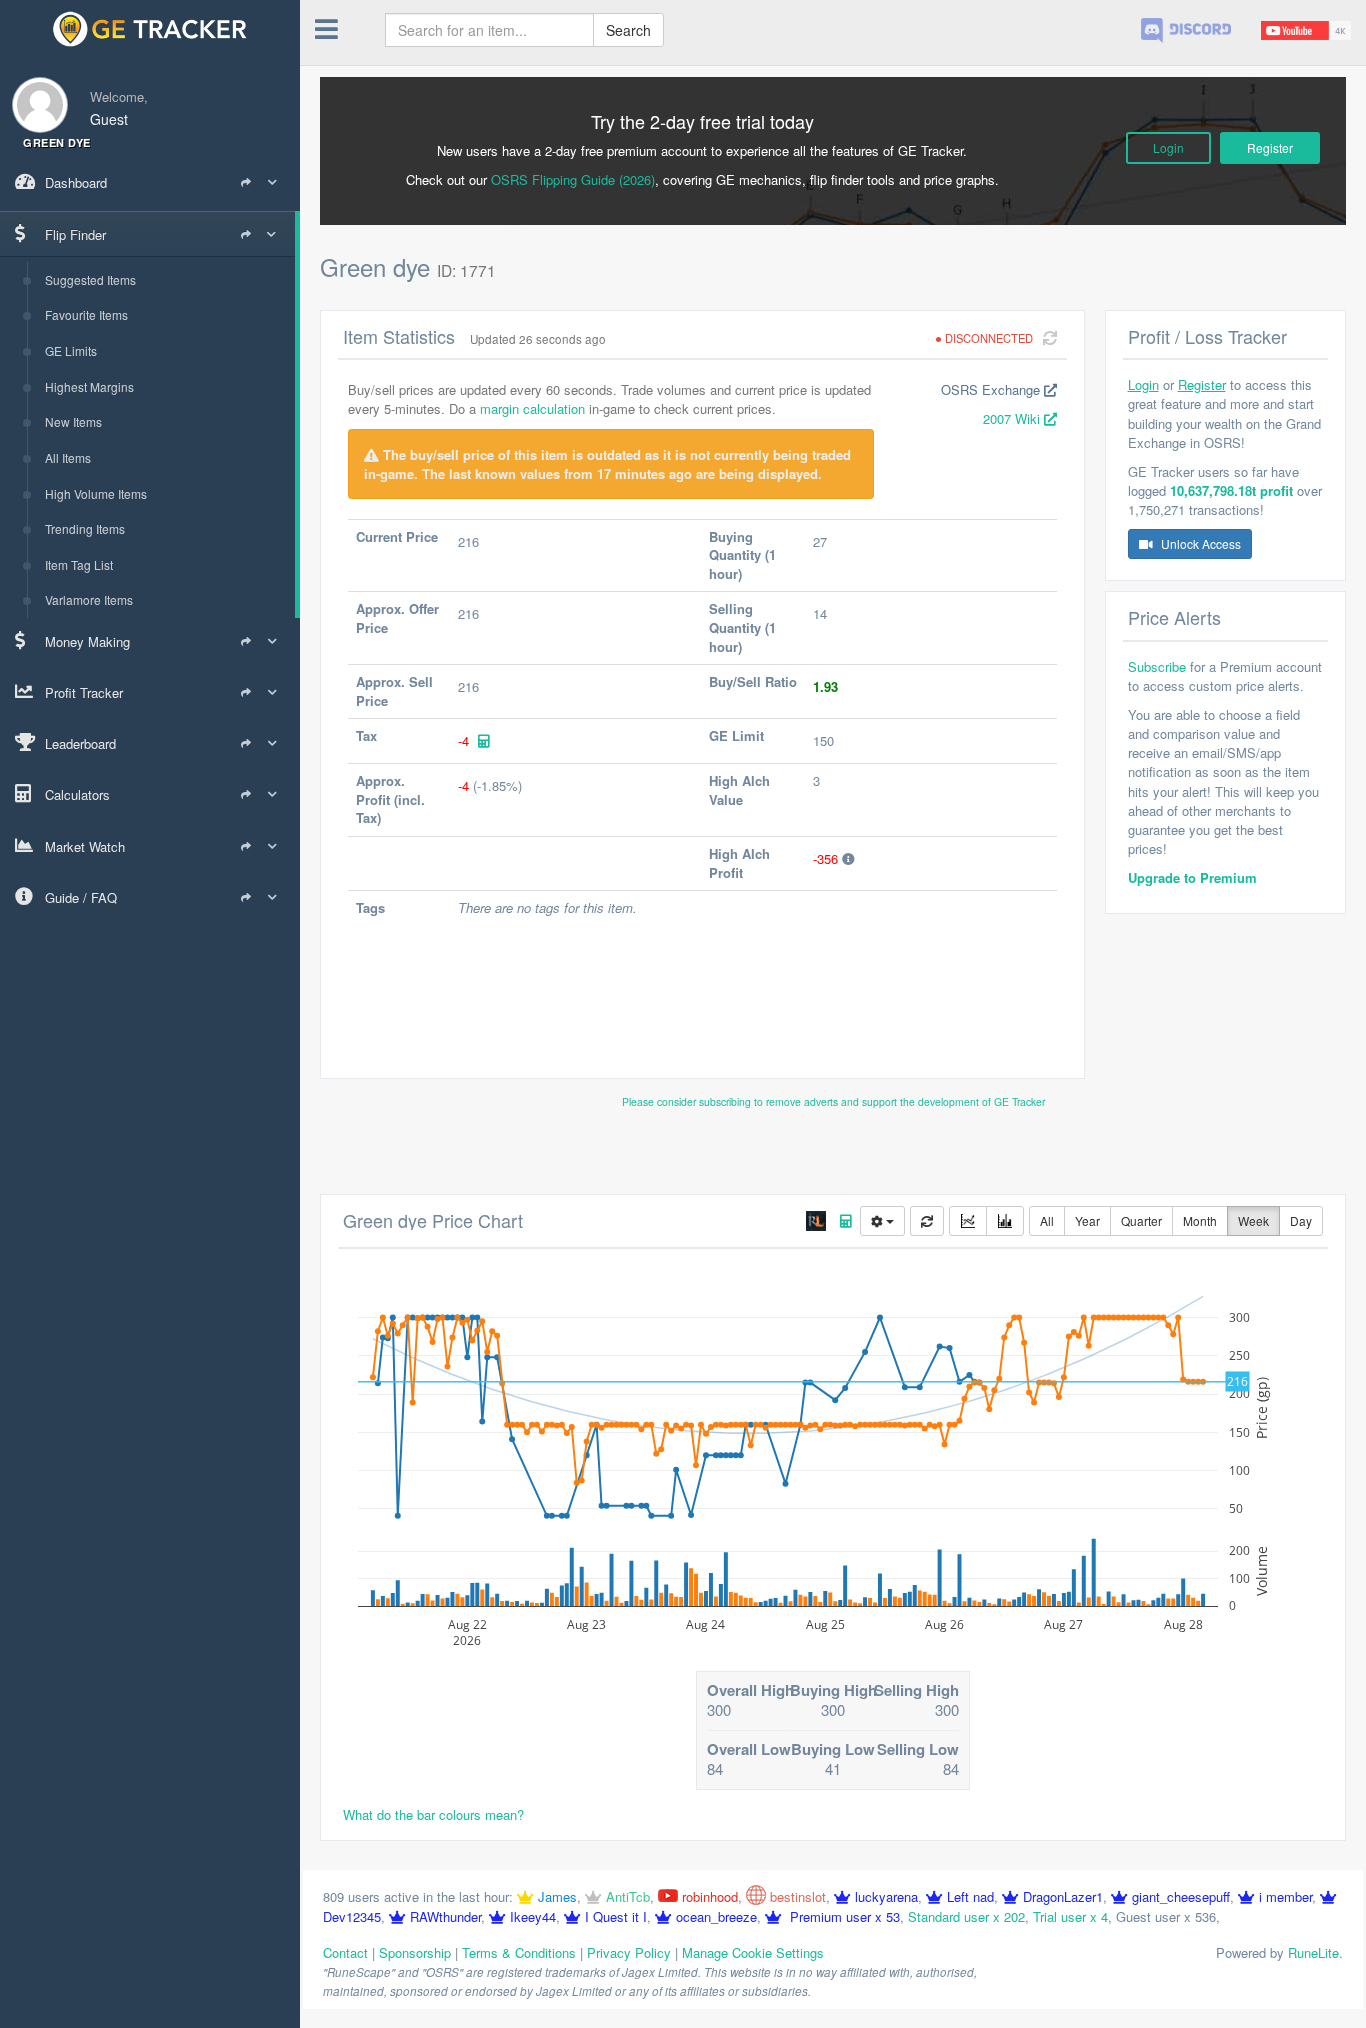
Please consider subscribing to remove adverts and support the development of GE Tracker (833, 1101)
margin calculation (532, 408)
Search (628, 30)
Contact (345, 1952)
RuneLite (1313, 1952)
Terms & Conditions (519, 1952)
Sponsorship (415, 1952)
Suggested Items (90, 279)
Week (1253, 1220)
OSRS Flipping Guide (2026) (573, 179)
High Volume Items (96, 493)
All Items (68, 457)
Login (1168, 147)
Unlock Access (1199, 543)
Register (1270, 147)
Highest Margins (89, 386)
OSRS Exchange (992, 389)
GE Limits (71, 350)
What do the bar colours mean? (433, 1814)
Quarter (1141, 1220)
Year (1087, 1220)
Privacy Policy (629, 1952)
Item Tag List (79, 564)
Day (1301, 1220)
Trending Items (85, 528)
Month (1200, 1220)
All (1047, 1220)
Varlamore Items (89, 599)
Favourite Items (86, 314)
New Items (73, 421)
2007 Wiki (1013, 418)
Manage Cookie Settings (753, 1952)
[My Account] (34, 92)
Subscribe (1157, 666)
